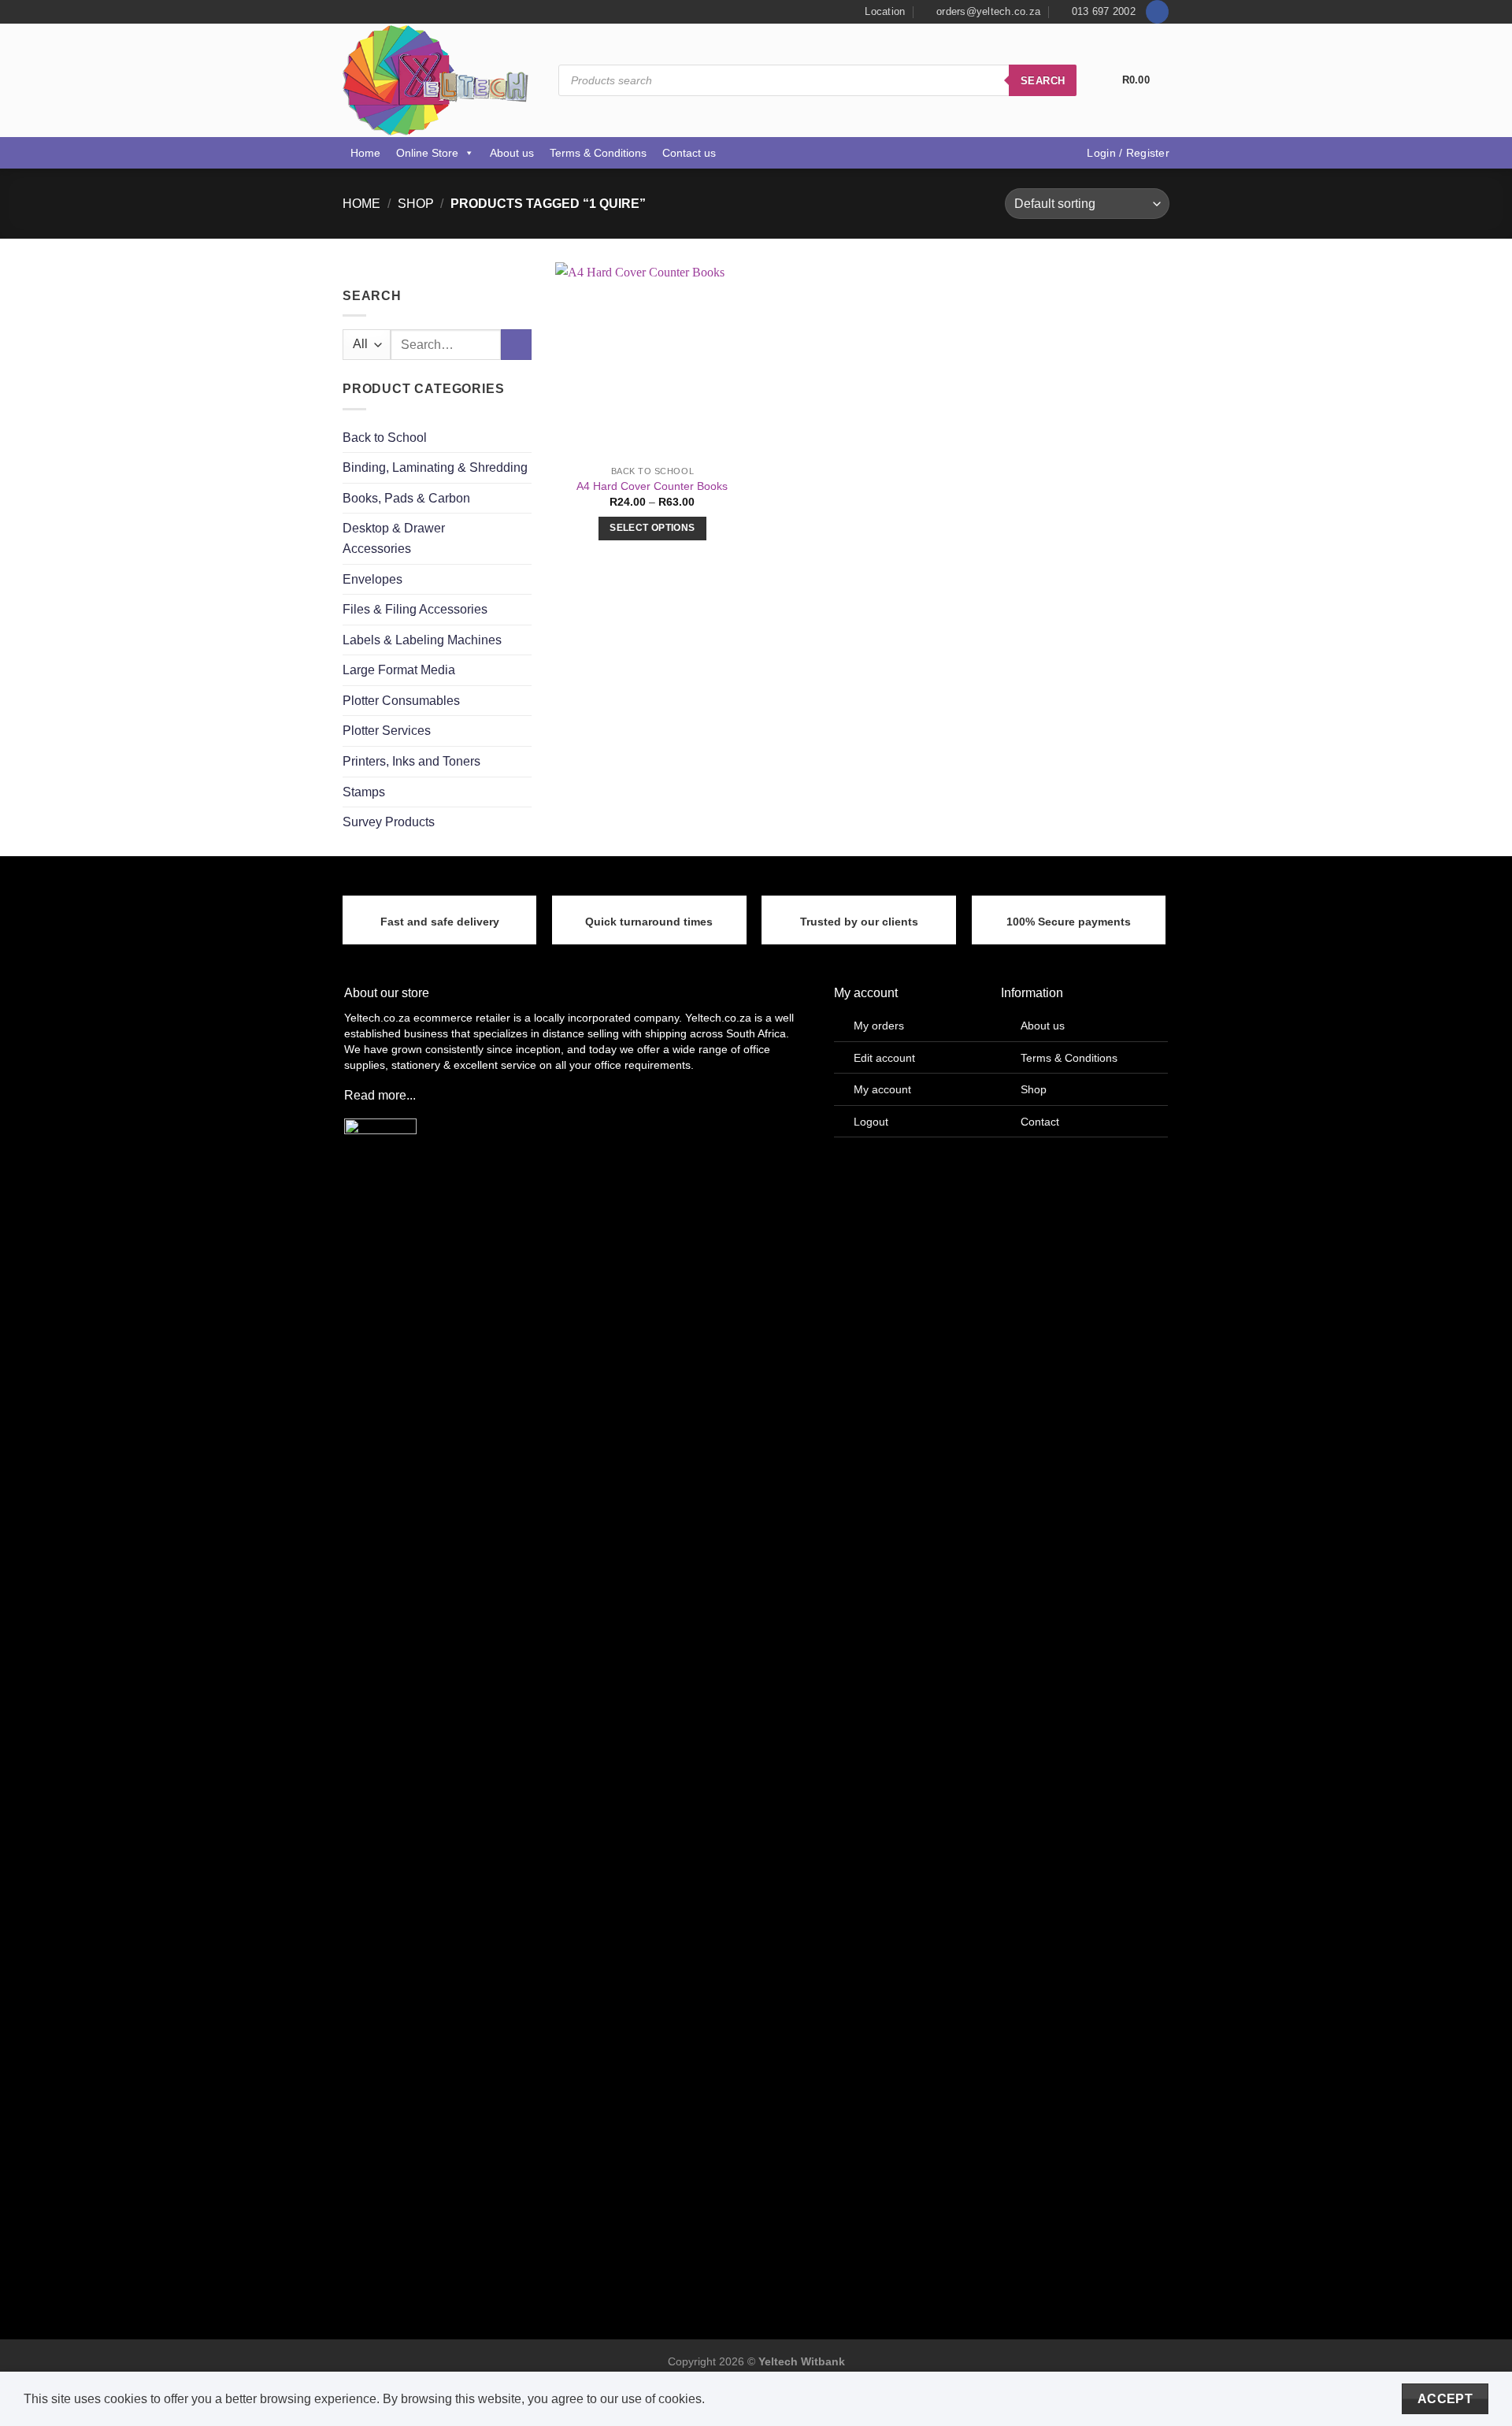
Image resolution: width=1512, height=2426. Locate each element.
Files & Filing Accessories (415, 609)
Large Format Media (399, 671)
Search (1043, 81)
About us (512, 153)
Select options (652, 528)
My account (882, 1089)
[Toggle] (525, 539)
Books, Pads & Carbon (406, 498)
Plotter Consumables (401, 701)
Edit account (884, 1058)
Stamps (364, 792)
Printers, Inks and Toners (411, 761)
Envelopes (372, 579)
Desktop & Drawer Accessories (394, 539)
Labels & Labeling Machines (422, 640)
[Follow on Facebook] (1157, 12)
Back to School (385, 438)
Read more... (380, 1095)
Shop (416, 204)
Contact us (689, 153)
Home (365, 153)
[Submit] (516, 345)
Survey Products (389, 823)
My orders (879, 1026)
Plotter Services (387, 731)
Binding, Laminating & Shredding (435, 468)
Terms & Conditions (598, 153)
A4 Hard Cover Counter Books (652, 486)
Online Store (427, 153)
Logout (871, 1122)
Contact (1040, 1122)
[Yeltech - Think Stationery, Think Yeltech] (439, 80)
